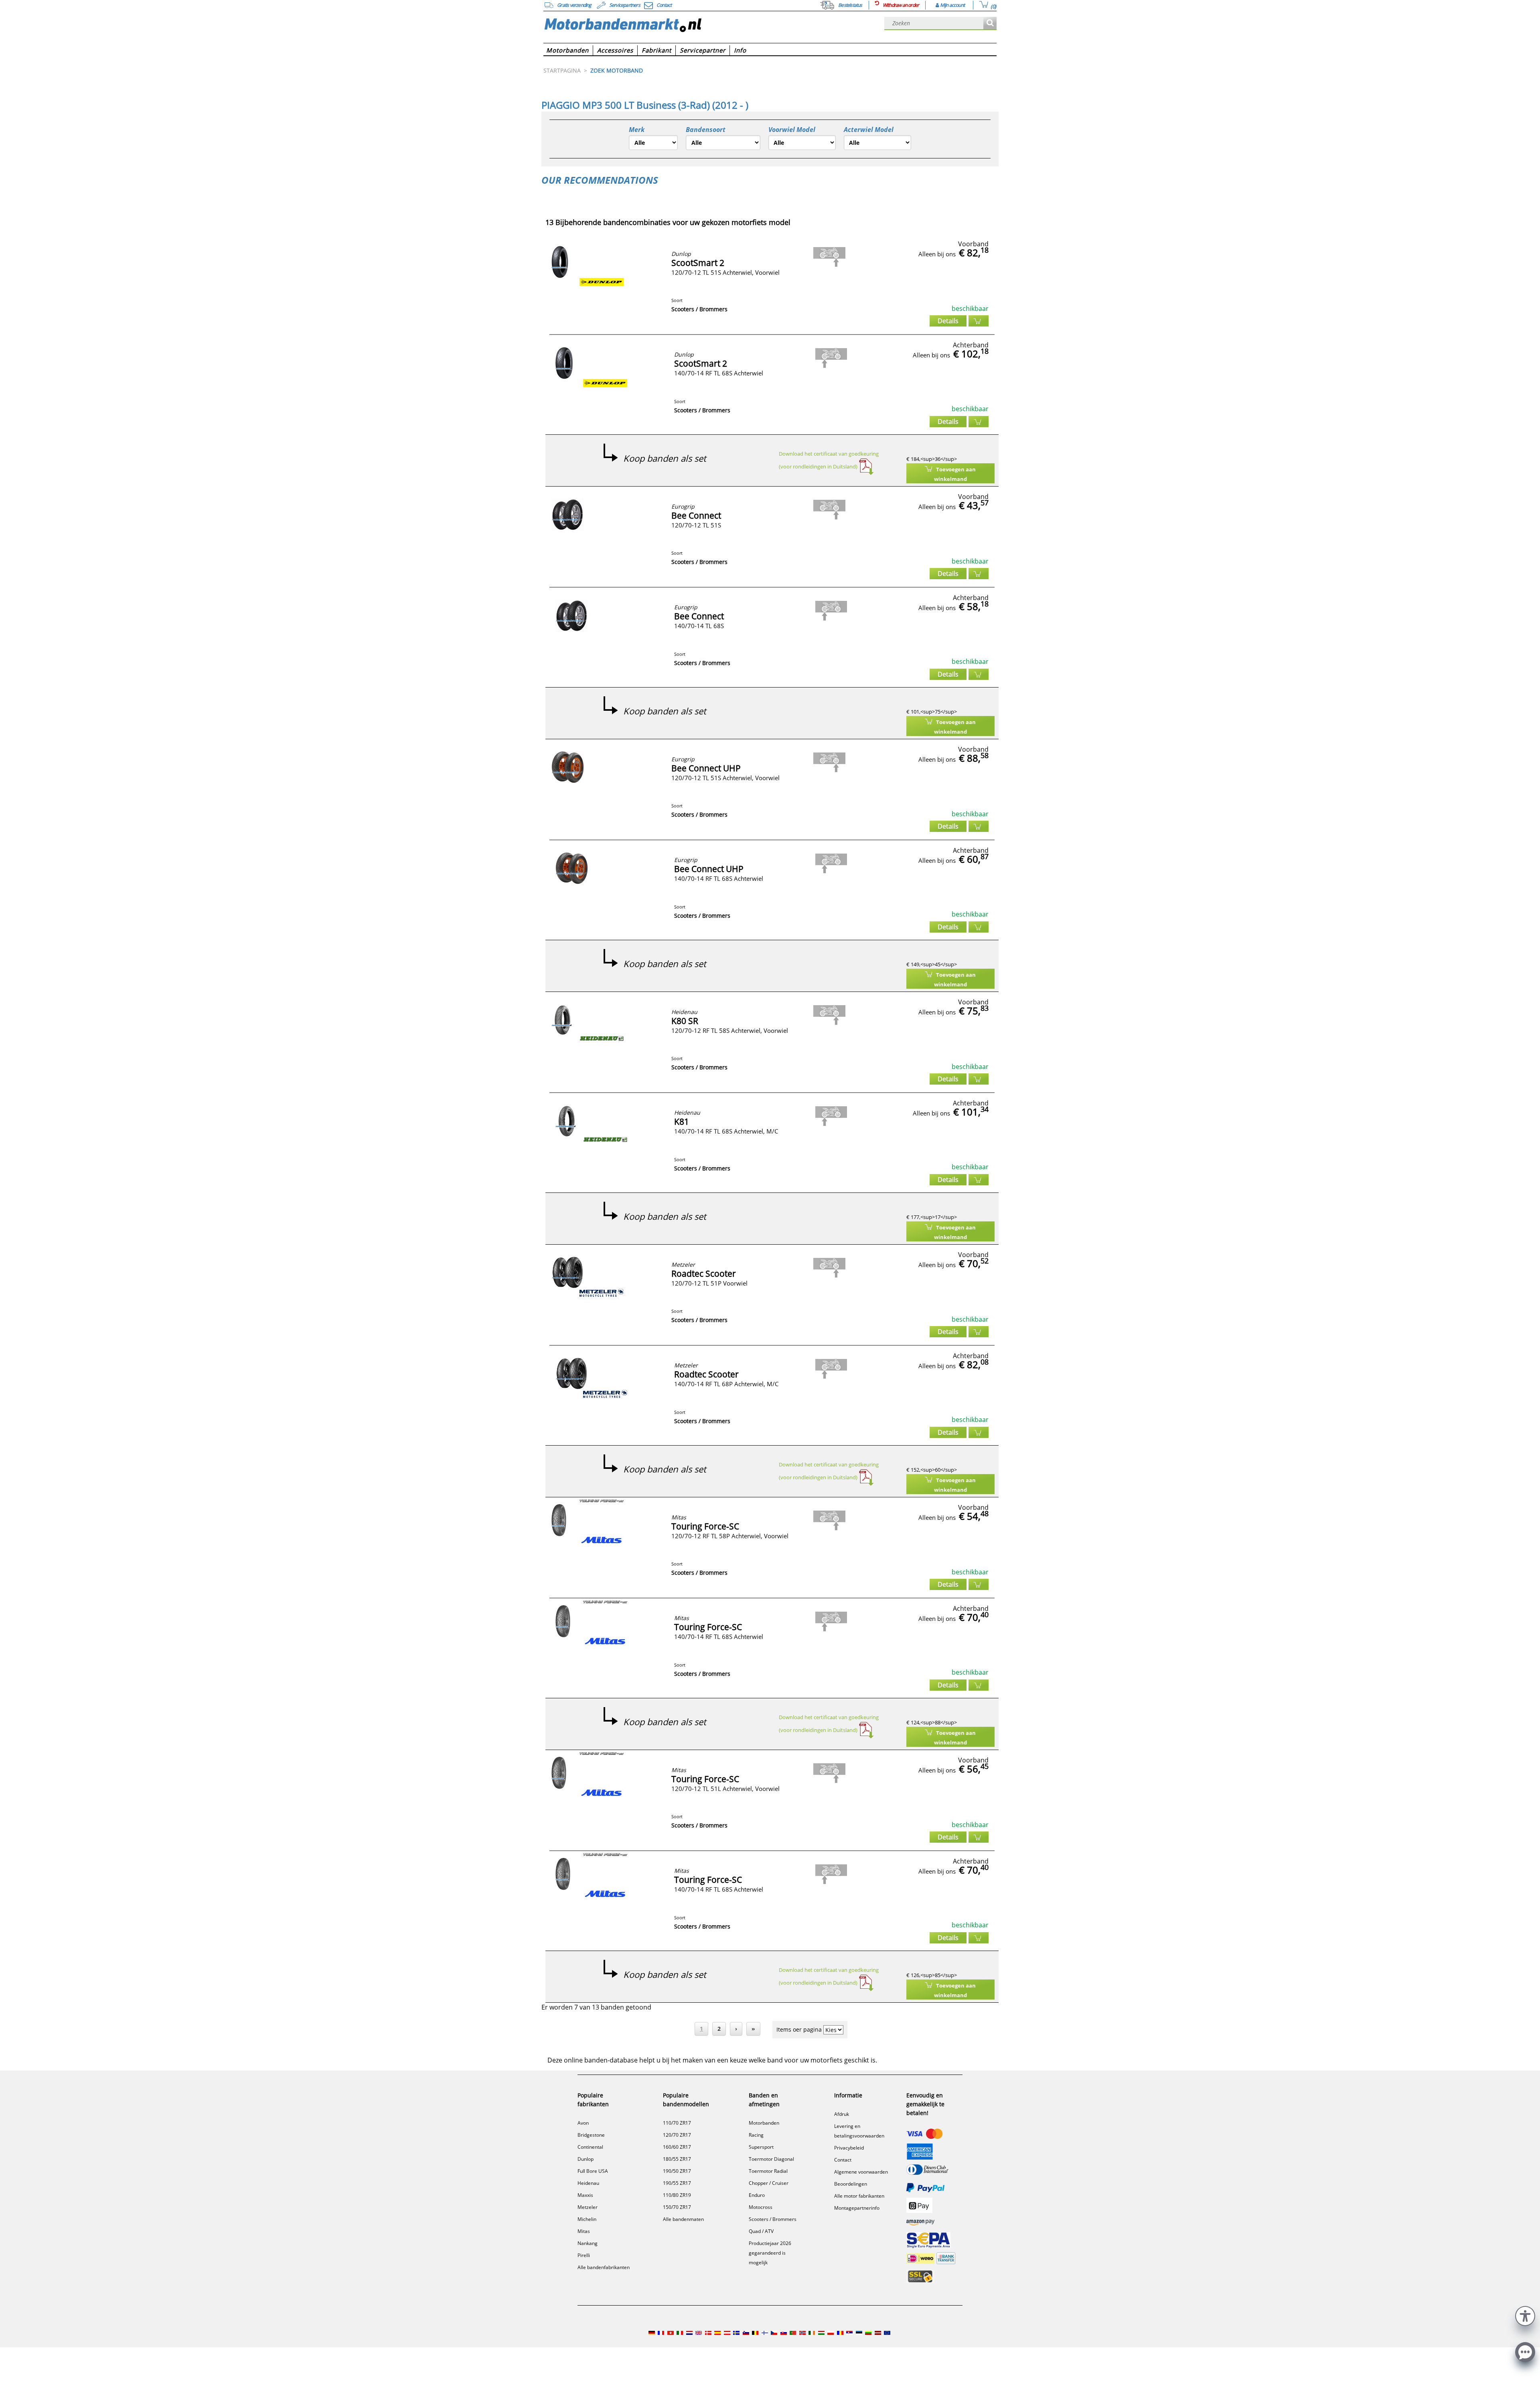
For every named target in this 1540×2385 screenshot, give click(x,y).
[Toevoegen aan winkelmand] (979, 321)
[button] (1525, 2315)
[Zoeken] (990, 23)
